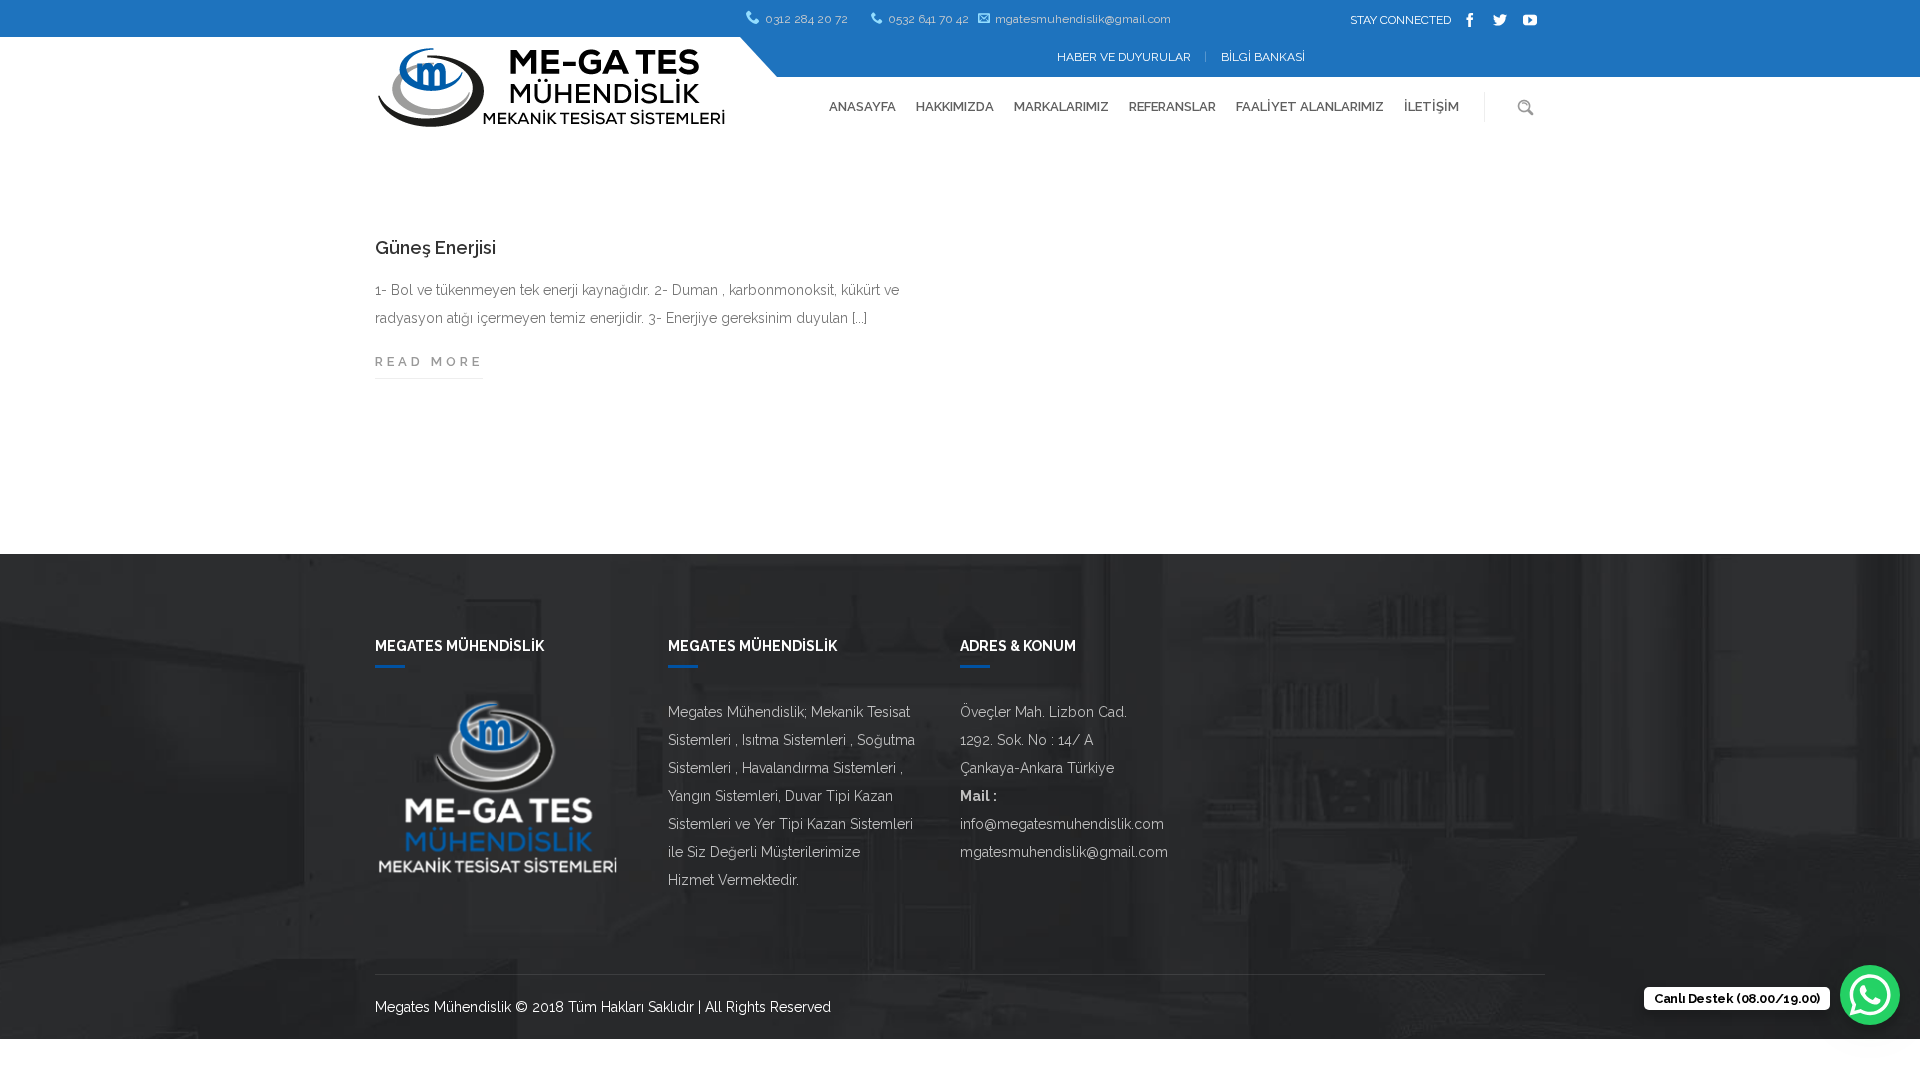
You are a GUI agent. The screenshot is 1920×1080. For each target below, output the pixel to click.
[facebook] (1470, 20)
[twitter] (1500, 20)
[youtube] (1530, 20)
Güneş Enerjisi (435, 247)
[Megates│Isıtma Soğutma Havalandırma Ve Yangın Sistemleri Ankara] (552, 87)
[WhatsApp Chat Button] (1870, 995)
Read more (429, 364)
